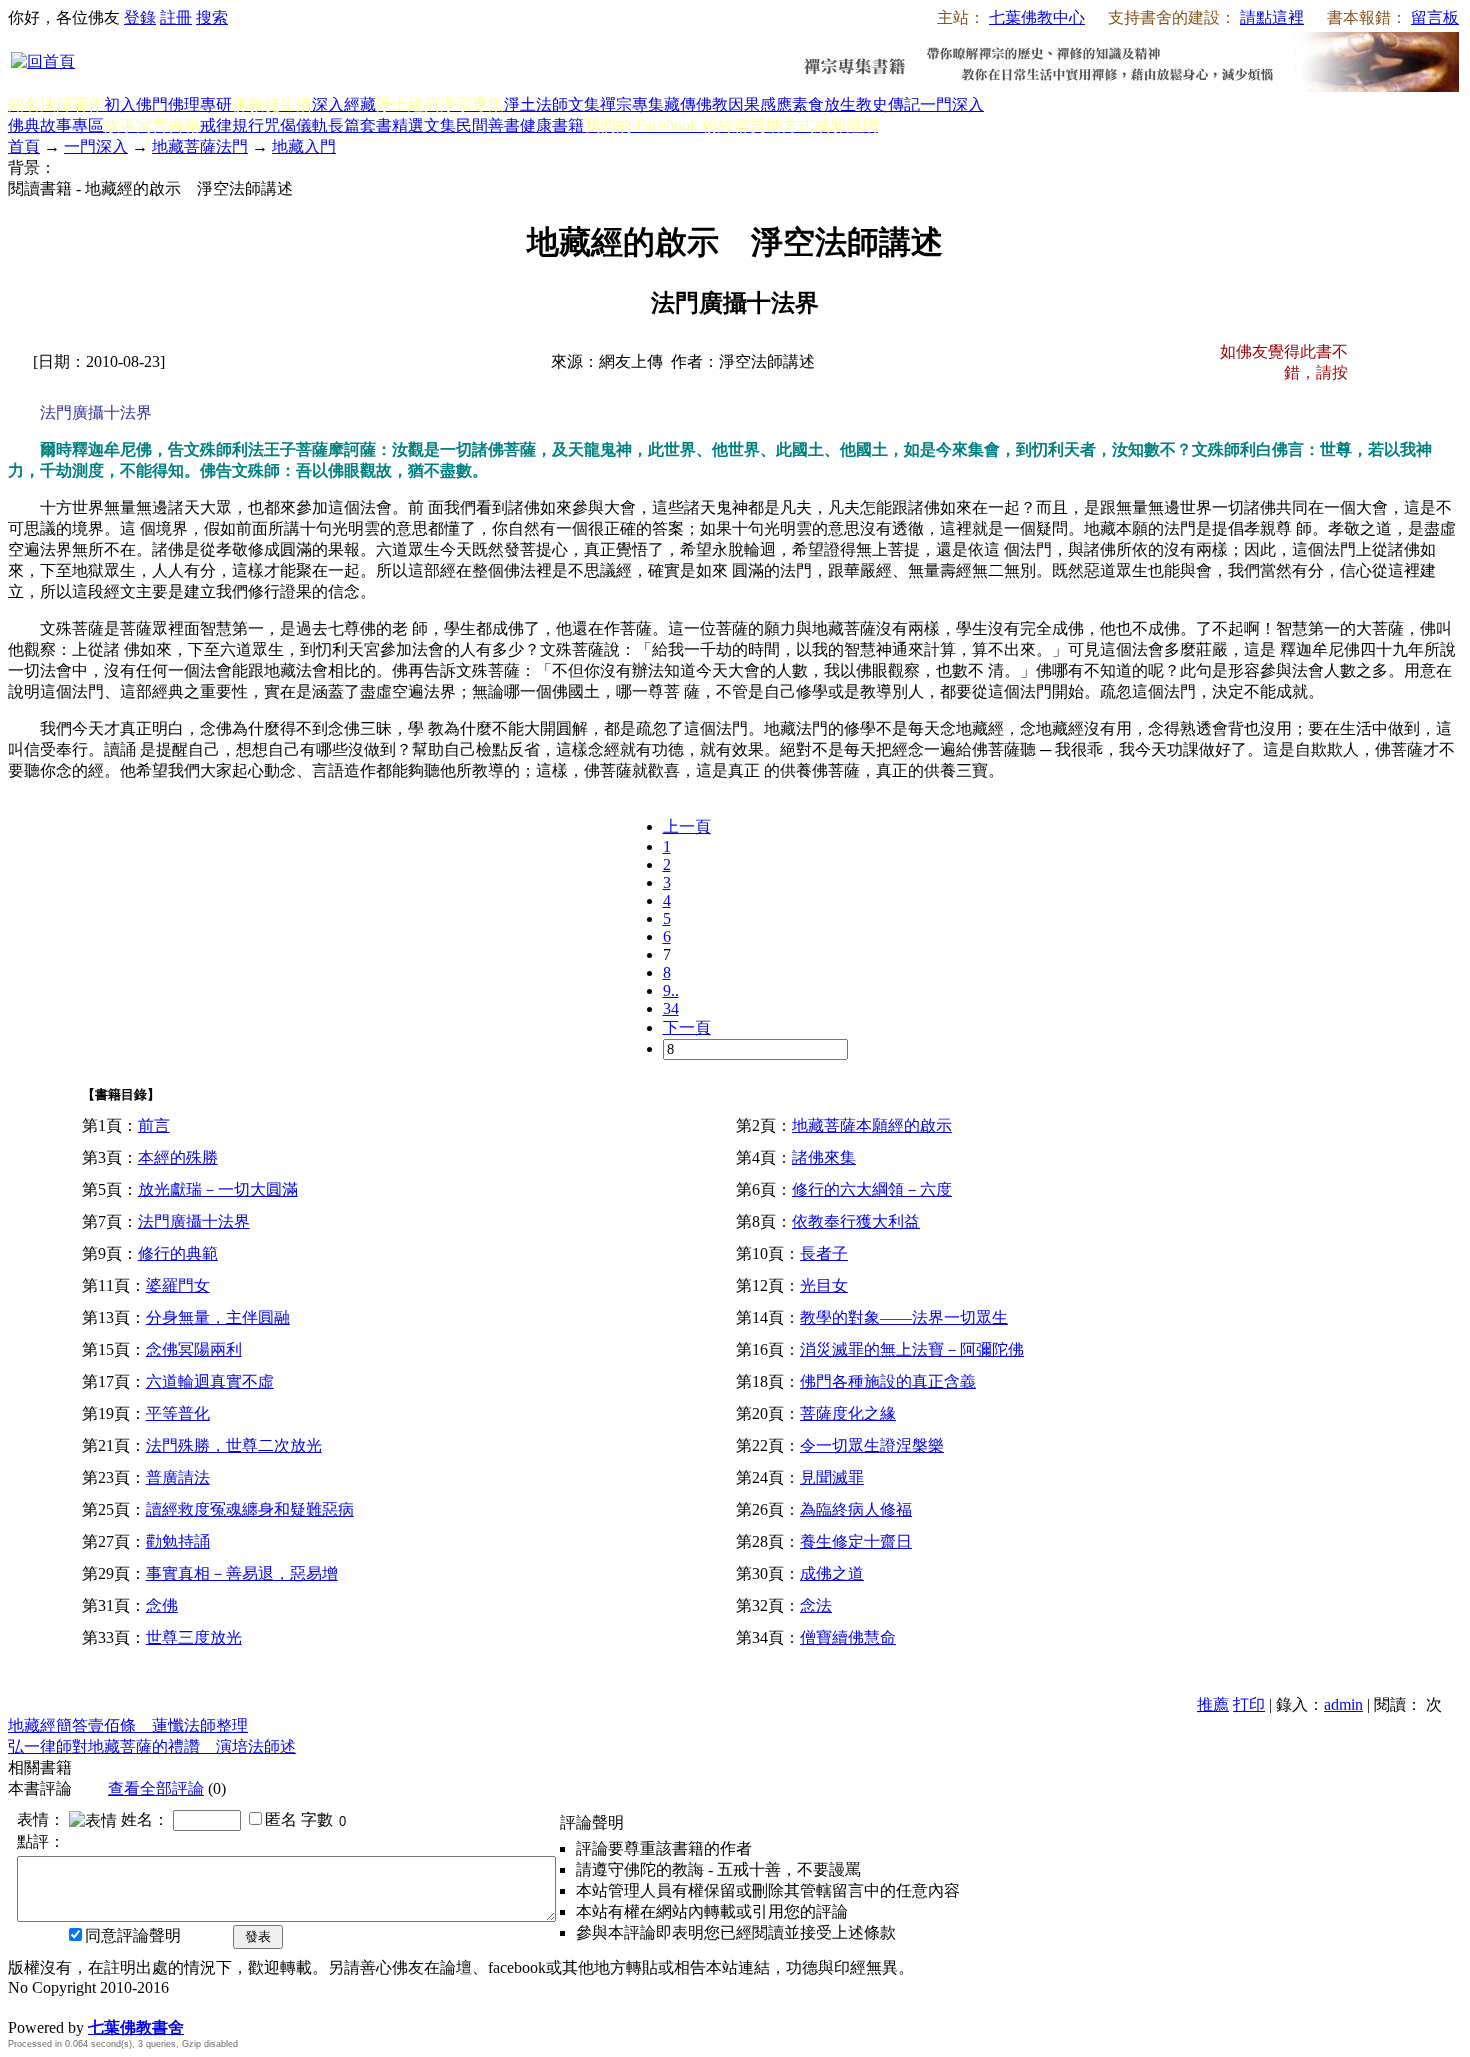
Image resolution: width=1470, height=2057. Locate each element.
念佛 (162, 1605)
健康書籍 (552, 125)
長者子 (824, 1253)
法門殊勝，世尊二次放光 (234, 1445)
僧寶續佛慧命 (848, 1637)
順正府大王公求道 (108, 2006)
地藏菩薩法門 (200, 146)
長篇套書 (360, 125)
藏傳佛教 (696, 104)
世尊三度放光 (194, 1637)
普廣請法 (178, 1477)
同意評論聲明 (133, 1935)
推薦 (1213, 1704)
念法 (816, 1605)
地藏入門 (304, 146)
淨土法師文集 (552, 104)
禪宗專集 (632, 104)
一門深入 (952, 104)
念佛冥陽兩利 (194, 1349)
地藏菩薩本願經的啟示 (872, 1125)
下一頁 (687, 1027)
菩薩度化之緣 (848, 1413)
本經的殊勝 (178, 1157)
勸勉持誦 (178, 1541)
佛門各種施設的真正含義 (888, 1381)
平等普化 (178, 1413)
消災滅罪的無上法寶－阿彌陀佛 (912, 1349)
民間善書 (488, 125)
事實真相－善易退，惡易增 (242, 1573)
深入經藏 (344, 104)
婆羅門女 (178, 1285)
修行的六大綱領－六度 (872, 1189)
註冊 (176, 17)
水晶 (24, 2006)
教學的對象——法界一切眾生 (904, 1317)
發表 (258, 1936)
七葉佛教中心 (1037, 17)
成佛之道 (832, 1573)
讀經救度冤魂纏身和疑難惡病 (250, 1509)
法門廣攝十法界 (194, 1221)
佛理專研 (200, 104)
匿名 (281, 1819)
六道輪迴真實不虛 (210, 1381)
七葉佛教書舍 (136, 2027)
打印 (1249, 1704)
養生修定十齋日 (856, 1541)
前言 (154, 1125)
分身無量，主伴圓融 (218, 1317)
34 (671, 1008)
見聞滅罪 (832, 1477)
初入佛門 (136, 104)
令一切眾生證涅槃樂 (872, 1445)
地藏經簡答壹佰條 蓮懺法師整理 (128, 1725)
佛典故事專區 (56, 125)
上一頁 (687, 826)
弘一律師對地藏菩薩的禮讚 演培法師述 (152, 1746)
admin (1343, 1704)
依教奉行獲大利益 (856, 1221)
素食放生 (824, 104)
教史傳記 (888, 104)
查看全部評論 (156, 1788)
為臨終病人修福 (856, 1509)
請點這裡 (1272, 17)
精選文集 (424, 125)
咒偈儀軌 (296, 125)
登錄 (140, 17)
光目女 (824, 1285)
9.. (671, 990)
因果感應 (760, 104)
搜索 (212, 17)
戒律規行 (232, 125)
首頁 (24, 146)
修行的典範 (178, 1253)
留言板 (1435, 17)
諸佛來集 (824, 1157)
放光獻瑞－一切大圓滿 (218, 1189)
